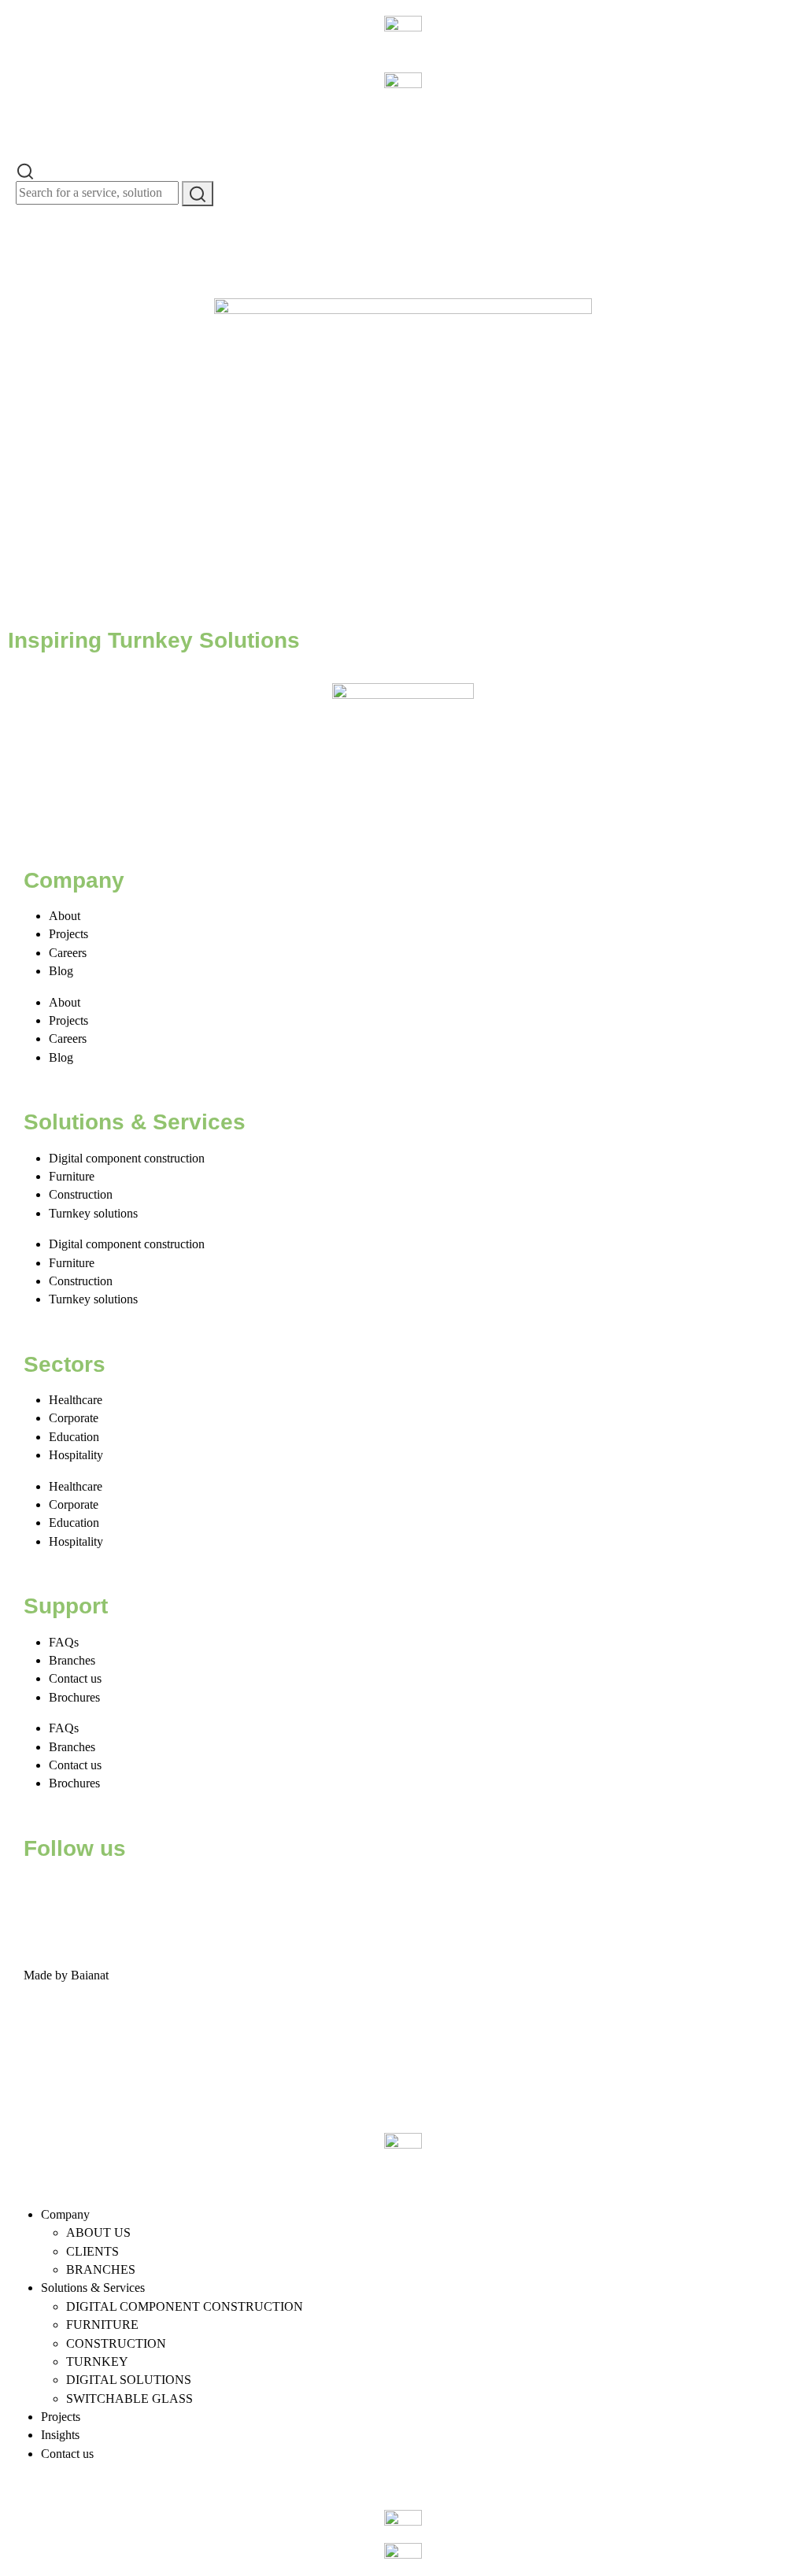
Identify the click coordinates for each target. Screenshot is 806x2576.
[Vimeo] (213, 1894)
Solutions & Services (93, 2288)
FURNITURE (102, 2325)
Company (65, 2214)
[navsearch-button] (25, 170)
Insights (60, 2435)
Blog (61, 971)
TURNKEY (97, 2362)
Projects (68, 934)
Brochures (74, 1697)
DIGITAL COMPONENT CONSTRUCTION (185, 2306)
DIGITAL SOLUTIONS (129, 2380)
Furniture (72, 1176)
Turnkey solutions (93, 1213)
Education (74, 1437)
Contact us (75, 1678)
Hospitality (76, 1455)
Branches (72, 1660)
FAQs (64, 1642)
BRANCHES (101, 2269)
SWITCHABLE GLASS (129, 2399)
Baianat (90, 1975)
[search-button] (198, 194)
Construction (81, 1194)
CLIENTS (92, 2251)
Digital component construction (127, 1158)
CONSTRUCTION (116, 2343)
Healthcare (76, 1400)
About (65, 916)
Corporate (74, 1418)
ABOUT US (98, 2232)
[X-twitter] (86, 1894)
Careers (68, 953)
